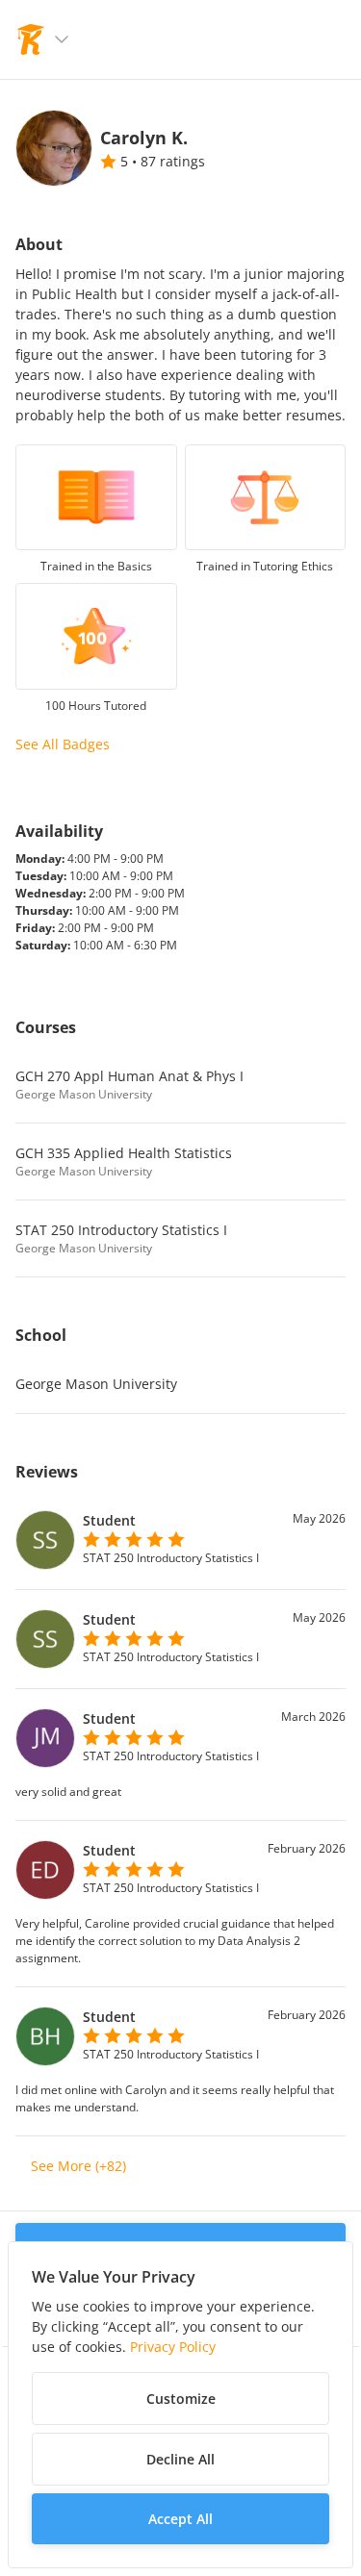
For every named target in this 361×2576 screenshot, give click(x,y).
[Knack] (31, 39)
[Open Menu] (62, 39)
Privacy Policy (173, 2347)
